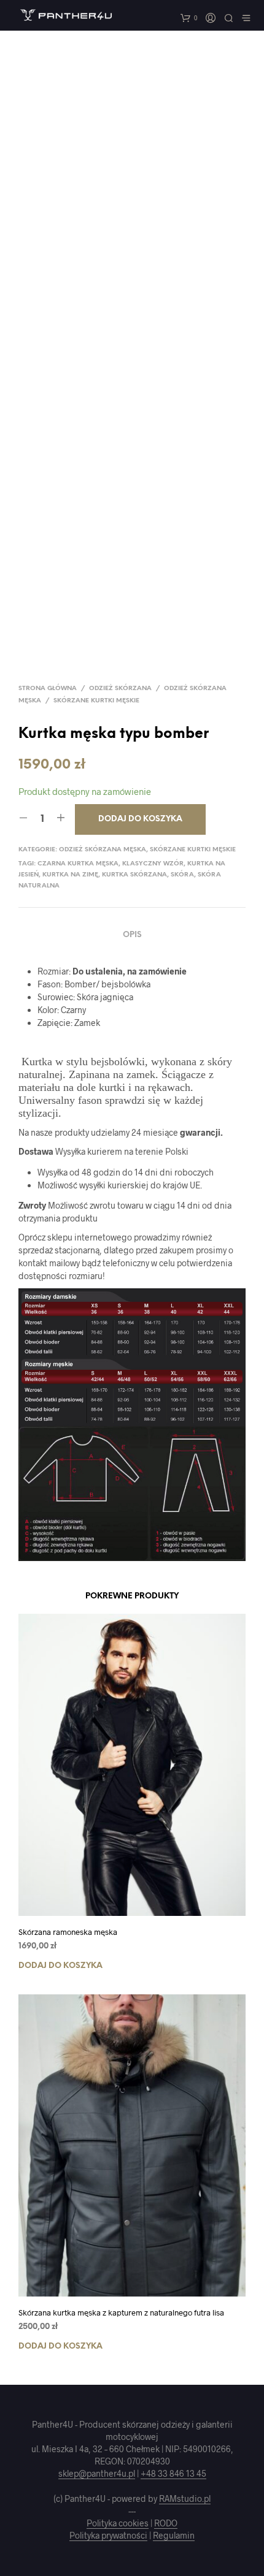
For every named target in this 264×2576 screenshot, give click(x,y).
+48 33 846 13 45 (173, 2474)
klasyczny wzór (153, 864)
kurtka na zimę (70, 875)
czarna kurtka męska (78, 864)
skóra (182, 875)
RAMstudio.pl (185, 2499)
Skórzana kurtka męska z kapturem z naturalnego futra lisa (121, 2312)
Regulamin (174, 2536)
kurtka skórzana (134, 875)
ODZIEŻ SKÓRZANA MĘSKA (103, 850)
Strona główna (48, 689)
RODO (166, 2523)
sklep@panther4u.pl (97, 2474)
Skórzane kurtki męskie (96, 701)
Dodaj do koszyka (60, 1966)
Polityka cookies (118, 2523)
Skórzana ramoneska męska (68, 1932)
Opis (132, 935)
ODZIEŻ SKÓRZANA (120, 689)
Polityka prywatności (108, 2536)
